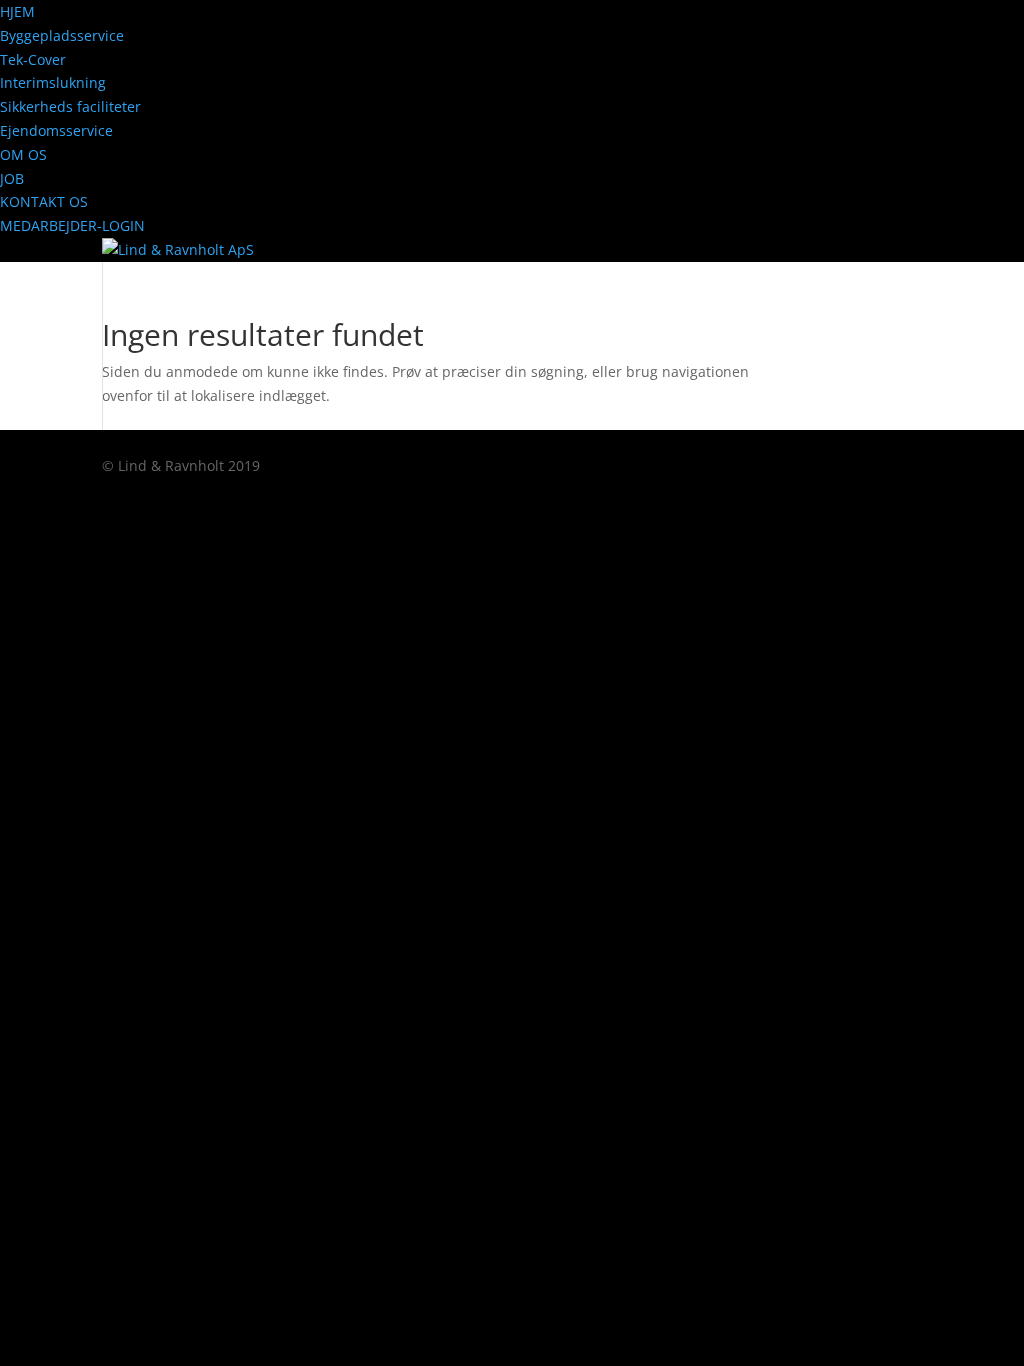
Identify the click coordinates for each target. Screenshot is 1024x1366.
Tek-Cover (33, 59)
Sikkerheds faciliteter (70, 106)
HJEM (17, 11)
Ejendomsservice (56, 130)
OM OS (23, 154)
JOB (12, 178)
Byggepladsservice (62, 35)
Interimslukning (53, 82)
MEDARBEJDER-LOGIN (72, 225)
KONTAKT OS (44, 201)
